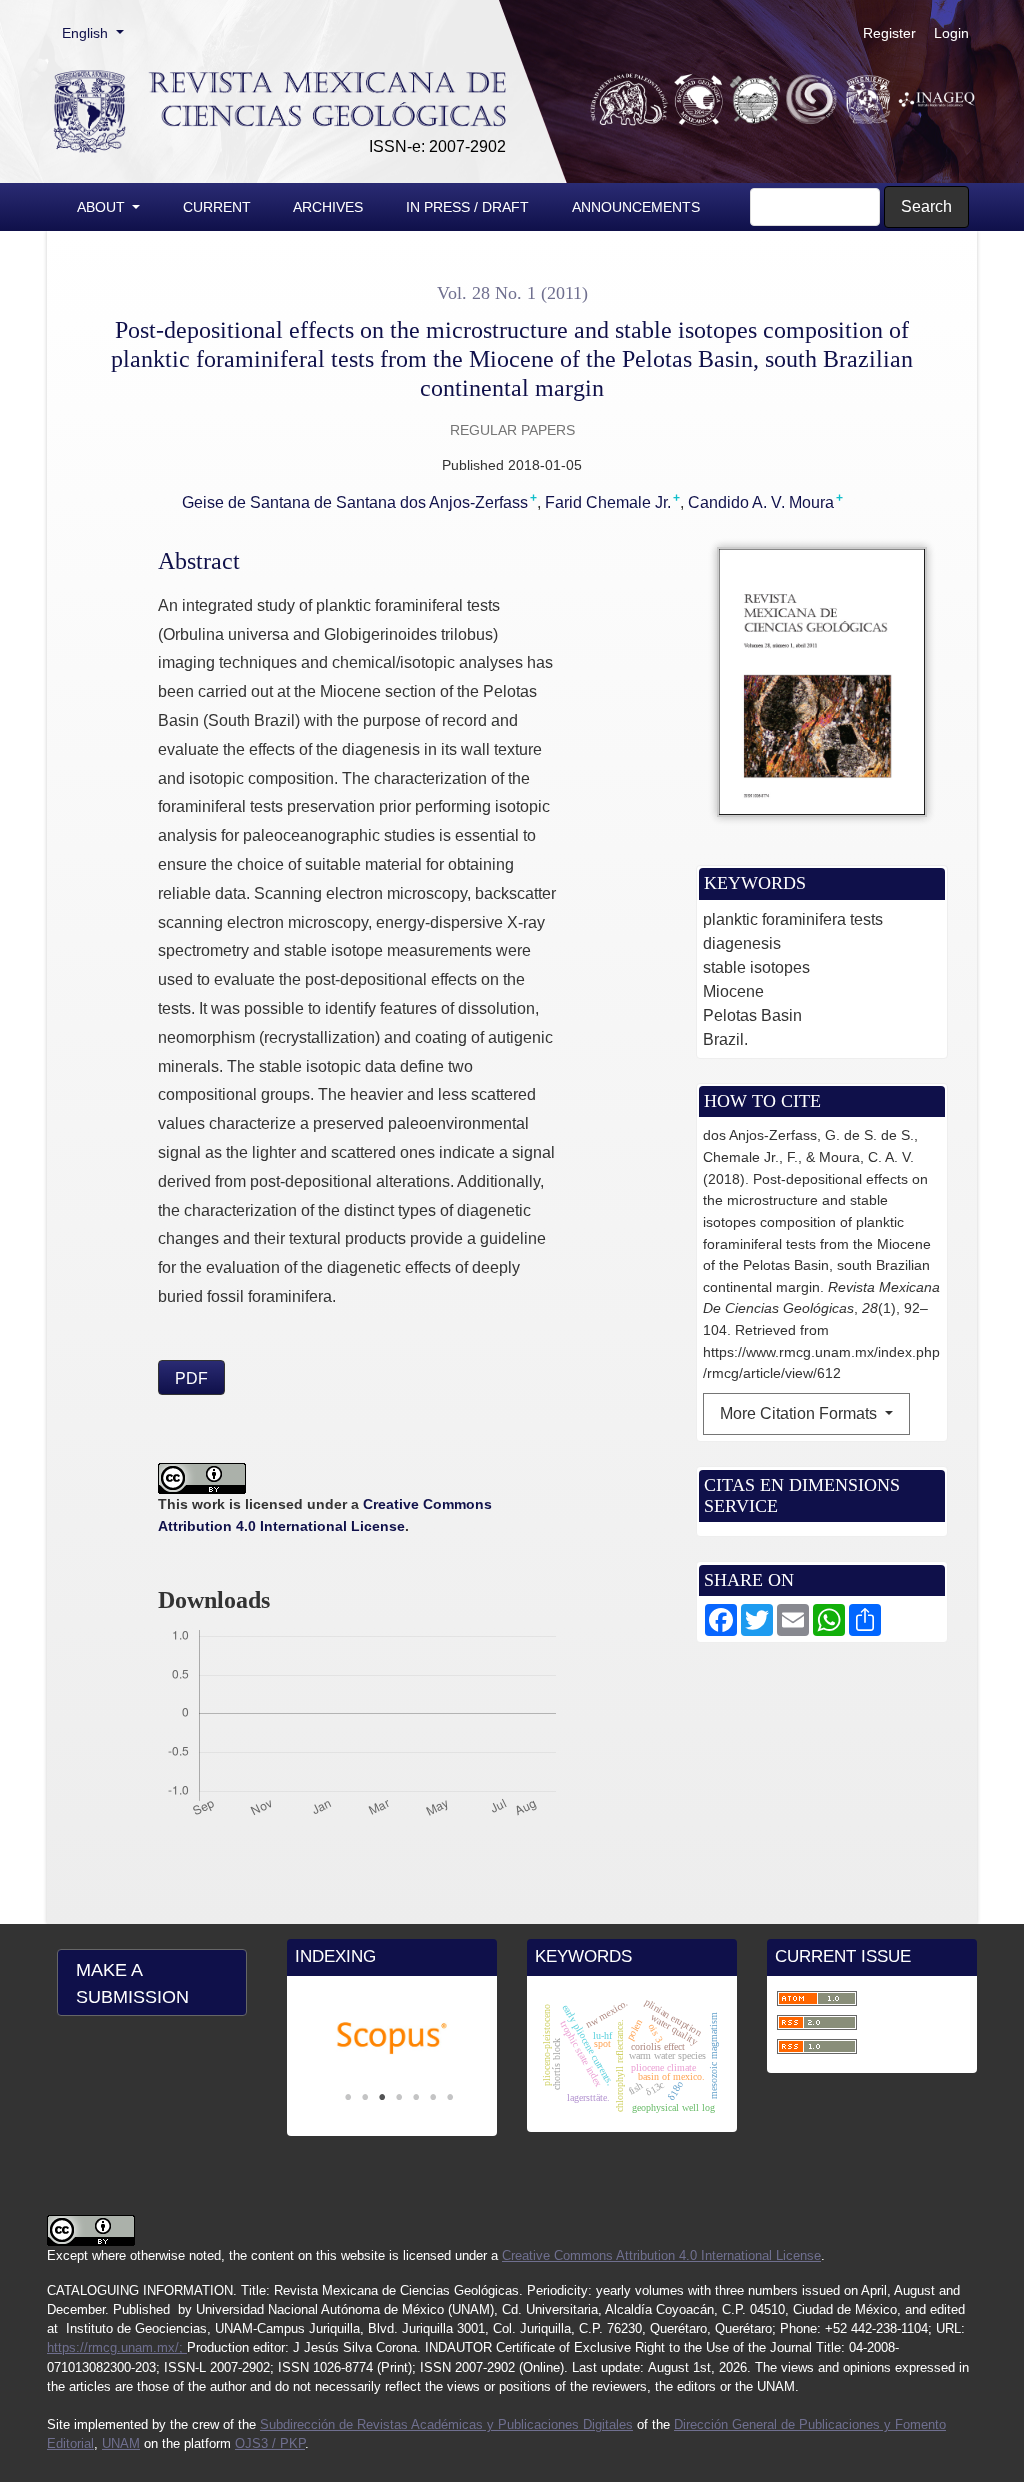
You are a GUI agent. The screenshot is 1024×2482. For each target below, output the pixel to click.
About (103, 207)
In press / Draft (467, 207)
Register (889, 33)
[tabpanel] (392, 2038)
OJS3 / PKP (270, 2443)
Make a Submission (132, 1983)
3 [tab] (382, 2097)
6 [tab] (433, 2097)
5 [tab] (416, 2097)
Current (217, 207)
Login (951, 33)
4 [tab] (399, 2097)
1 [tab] (348, 2097)
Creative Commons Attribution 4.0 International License (661, 2255)
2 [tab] (365, 2097)
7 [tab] (450, 2097)
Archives (328, 207)
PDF (191, 1378)
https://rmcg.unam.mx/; (117, 2347)
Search (926, 206)
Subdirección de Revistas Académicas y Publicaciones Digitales (446, 2424)
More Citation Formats (800, 1413)
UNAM (121, 2443)
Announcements (636, 207)
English (99, 32)
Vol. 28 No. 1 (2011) (512, 293)
